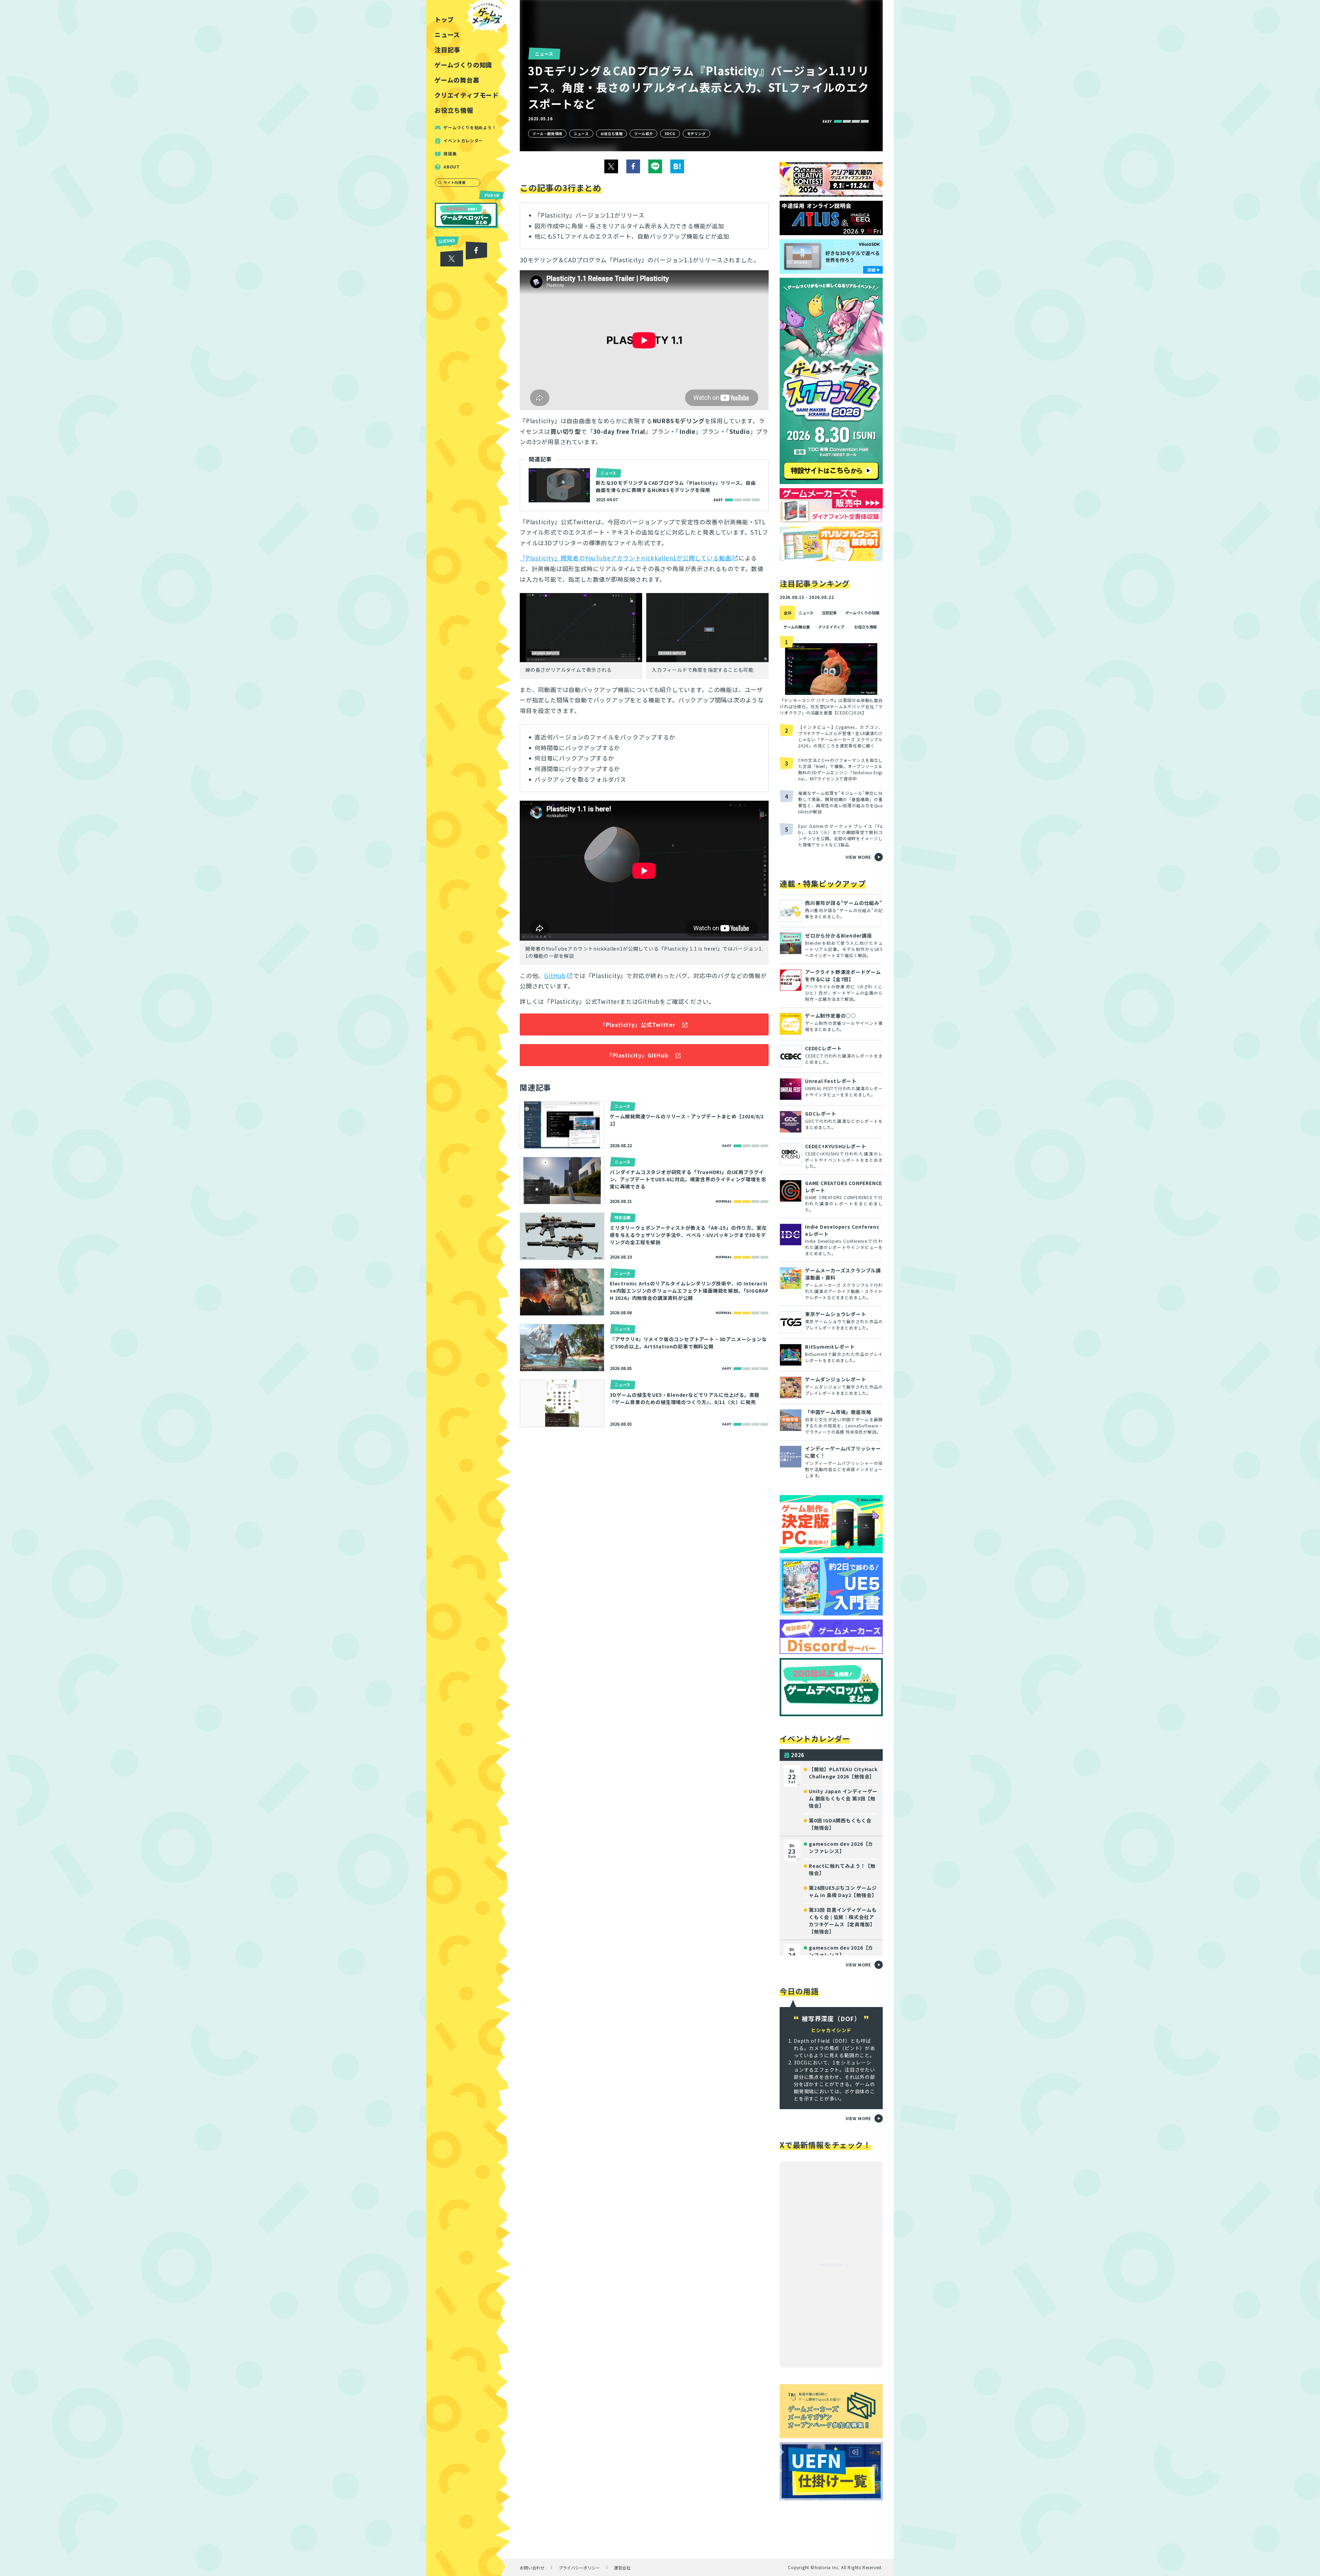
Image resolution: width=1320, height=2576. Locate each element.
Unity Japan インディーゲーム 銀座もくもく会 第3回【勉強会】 (843, 1798)
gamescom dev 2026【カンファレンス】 (841, 1847)
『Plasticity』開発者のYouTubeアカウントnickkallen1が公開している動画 (625, 558)
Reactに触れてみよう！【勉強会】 (842, 1869)
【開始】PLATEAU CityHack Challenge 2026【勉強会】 (843, 1773)
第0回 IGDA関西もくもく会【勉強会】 (840, 1824)
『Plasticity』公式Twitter (638, 1024)
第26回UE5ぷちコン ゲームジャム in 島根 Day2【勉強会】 (843, 1891)
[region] (469, 1288)
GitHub (555, 975)
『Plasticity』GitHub (637, 1055)
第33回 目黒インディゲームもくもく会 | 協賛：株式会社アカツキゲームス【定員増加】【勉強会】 (843, 1921)
